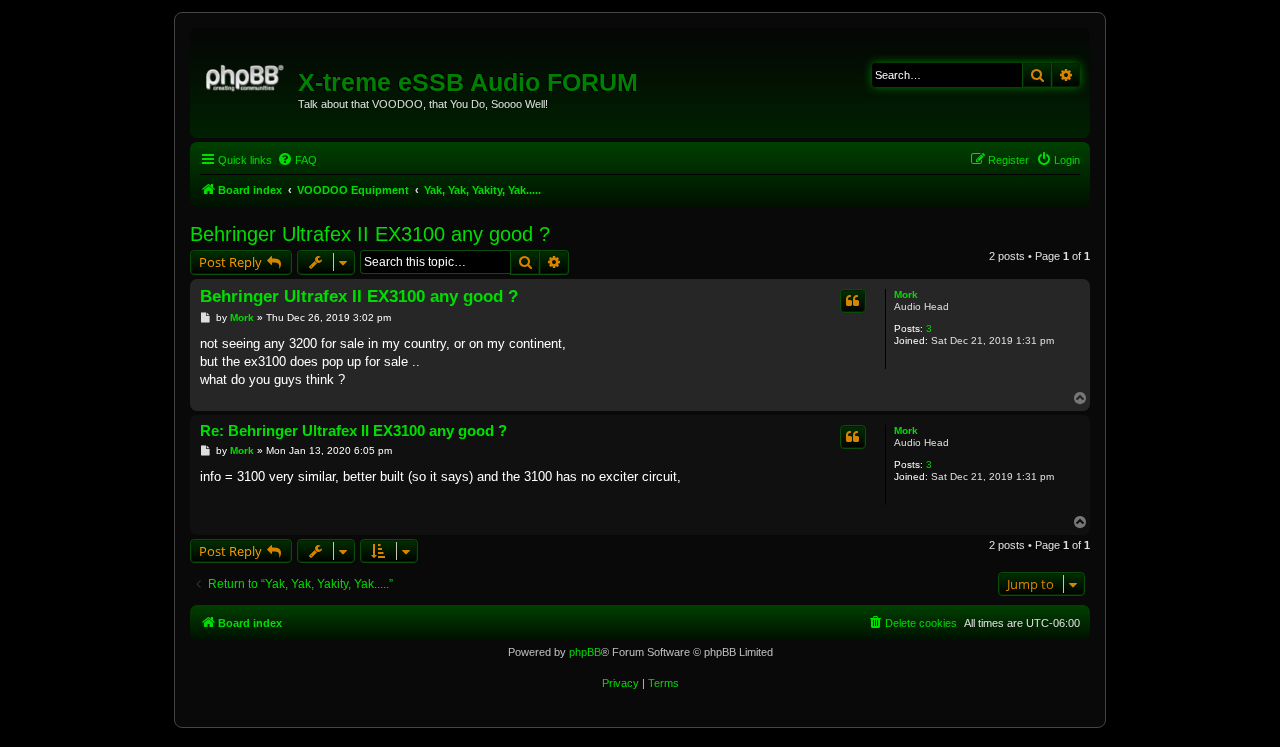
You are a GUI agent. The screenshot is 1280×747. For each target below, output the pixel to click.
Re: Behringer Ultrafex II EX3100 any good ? (353, 430)
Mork (906, 294)
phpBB (585, 652)
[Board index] (246, 75)
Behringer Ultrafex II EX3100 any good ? (370, 234)
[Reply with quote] (853, 301)
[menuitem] (297, 160)
